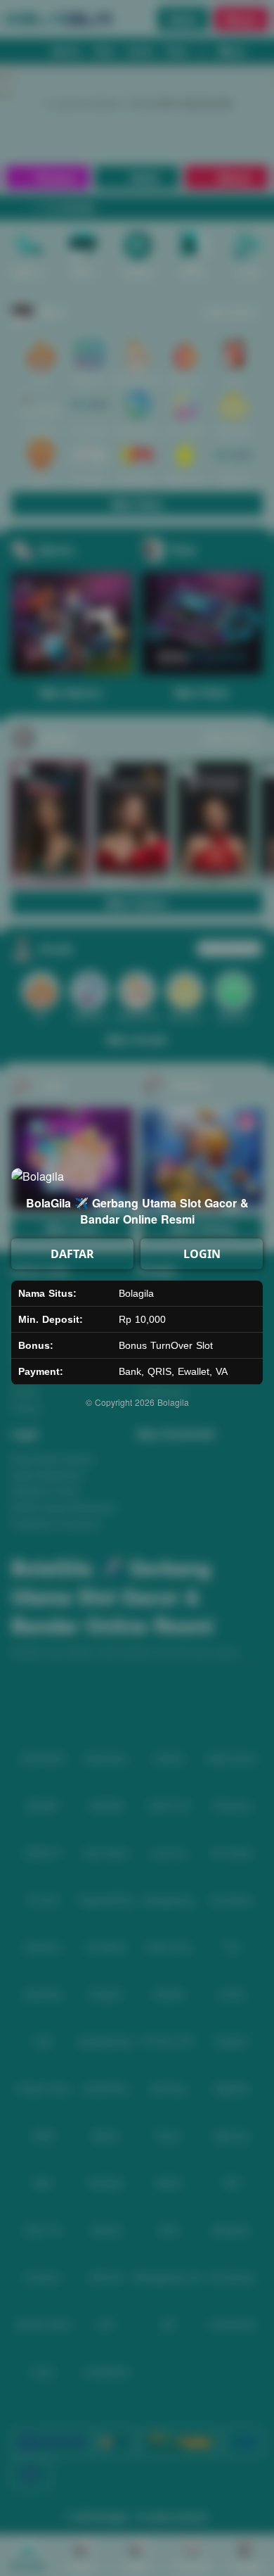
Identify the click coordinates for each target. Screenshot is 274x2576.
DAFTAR (72, 1254)
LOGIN (202, 1254)
